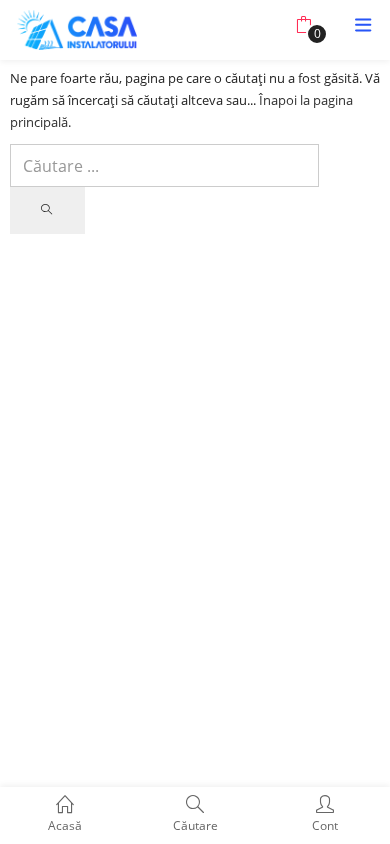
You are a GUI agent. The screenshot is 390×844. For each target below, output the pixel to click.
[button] (303, 25)
